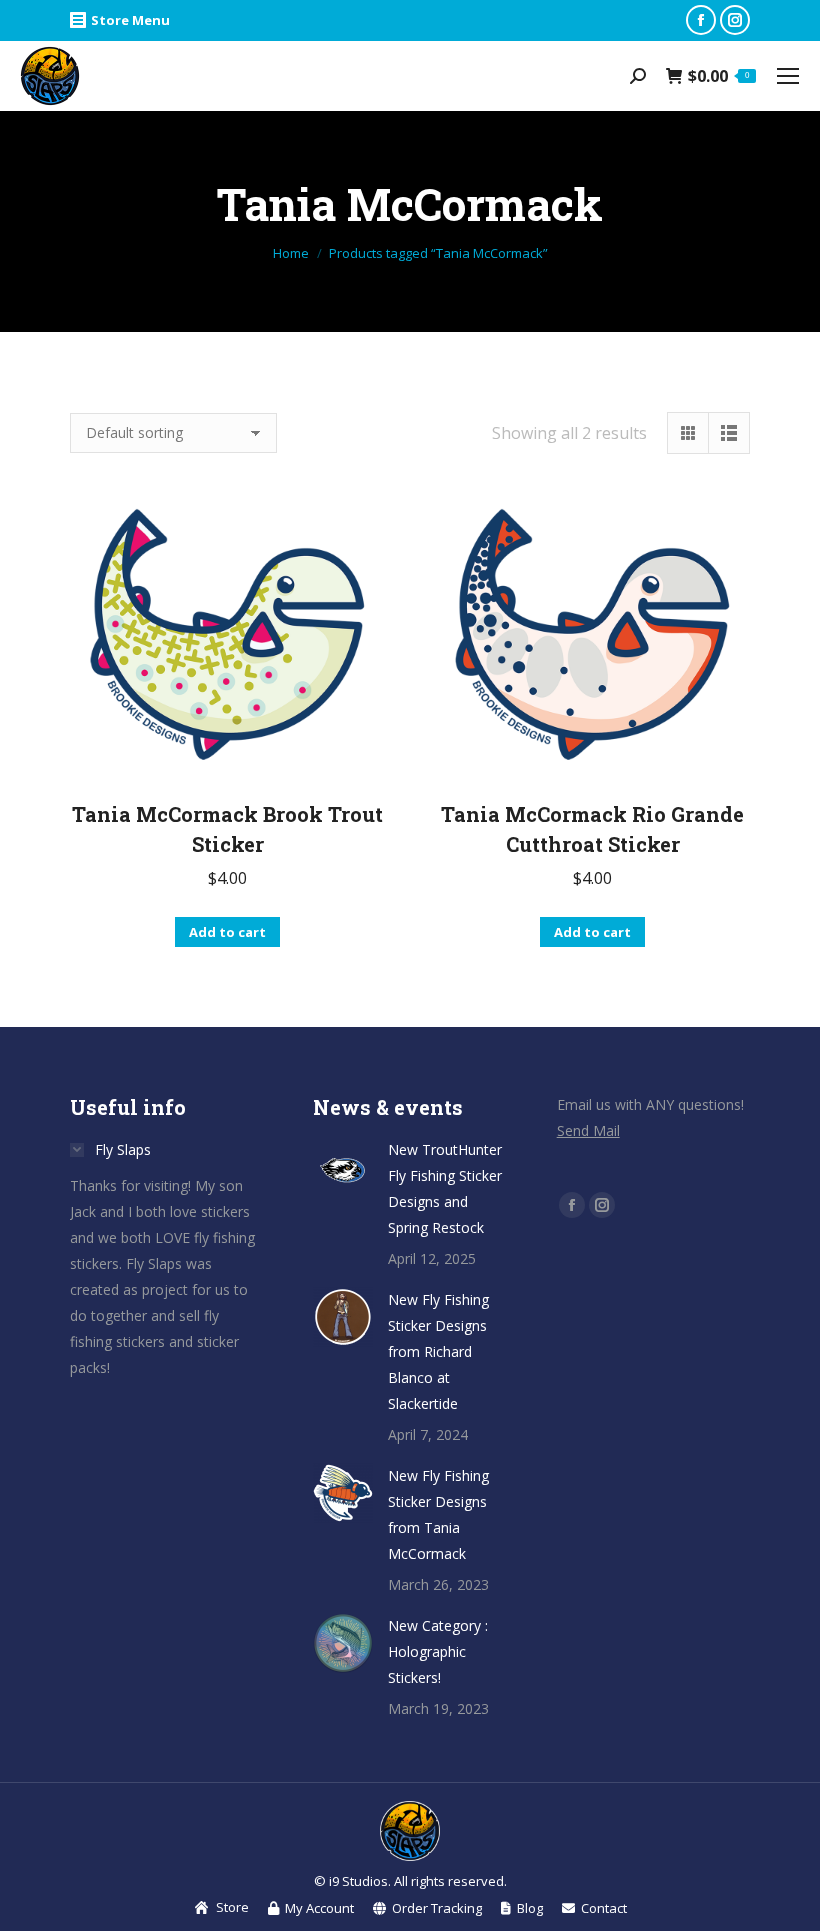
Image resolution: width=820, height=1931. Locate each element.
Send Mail (588, 1130)
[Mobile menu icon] (788, 76)
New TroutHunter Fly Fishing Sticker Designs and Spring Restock (445, 1188)
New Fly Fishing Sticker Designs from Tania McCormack (438, 1514)
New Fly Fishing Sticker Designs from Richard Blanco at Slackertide (438, 1351)
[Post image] (343, 1167)
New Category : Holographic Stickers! (438, 1651)
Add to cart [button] (227, 932)
